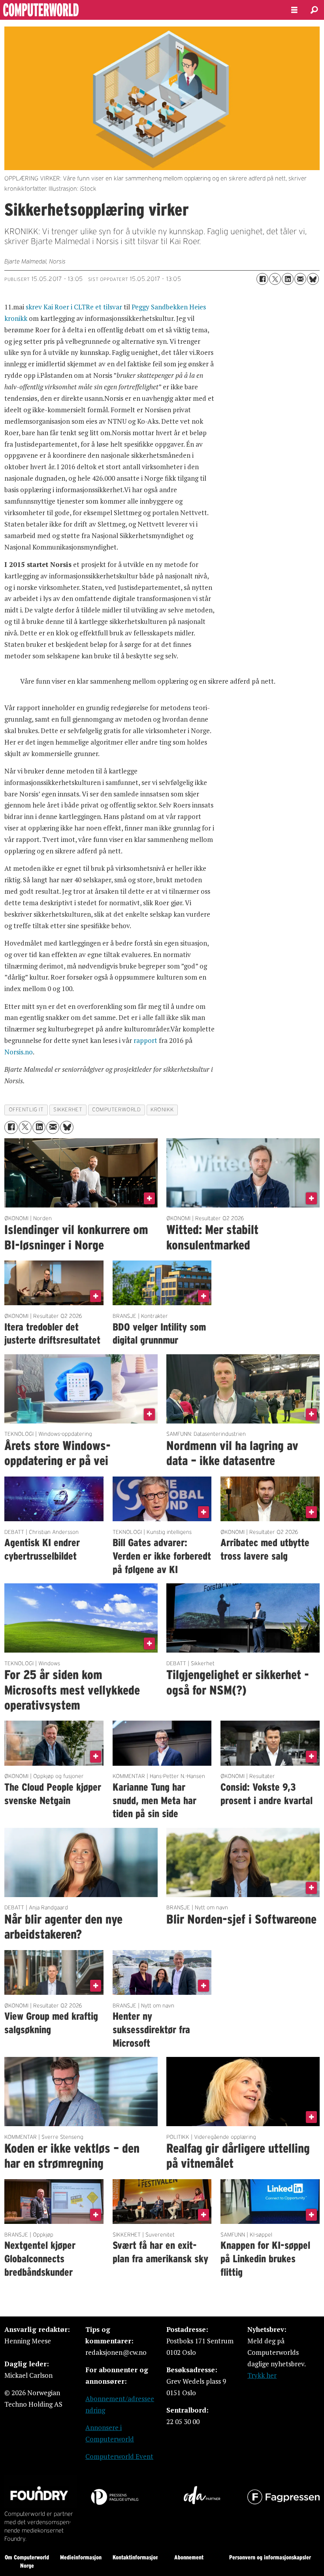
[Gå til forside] (139, 10)
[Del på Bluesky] (313, 279)
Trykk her (262, 2375)
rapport (145, 1040)
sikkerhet (68, 1110)
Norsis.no (19, 1052)
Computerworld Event (119, 2456)
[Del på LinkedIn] (288, 279)
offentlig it (26, 1110)
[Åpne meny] (294, 10)
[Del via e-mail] (300, 279)
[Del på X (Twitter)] (275, 279)
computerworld (116, 1110)
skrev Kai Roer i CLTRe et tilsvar (74, 307)
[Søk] (314, 10)
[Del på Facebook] (262, 279)
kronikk (162, 1110)
